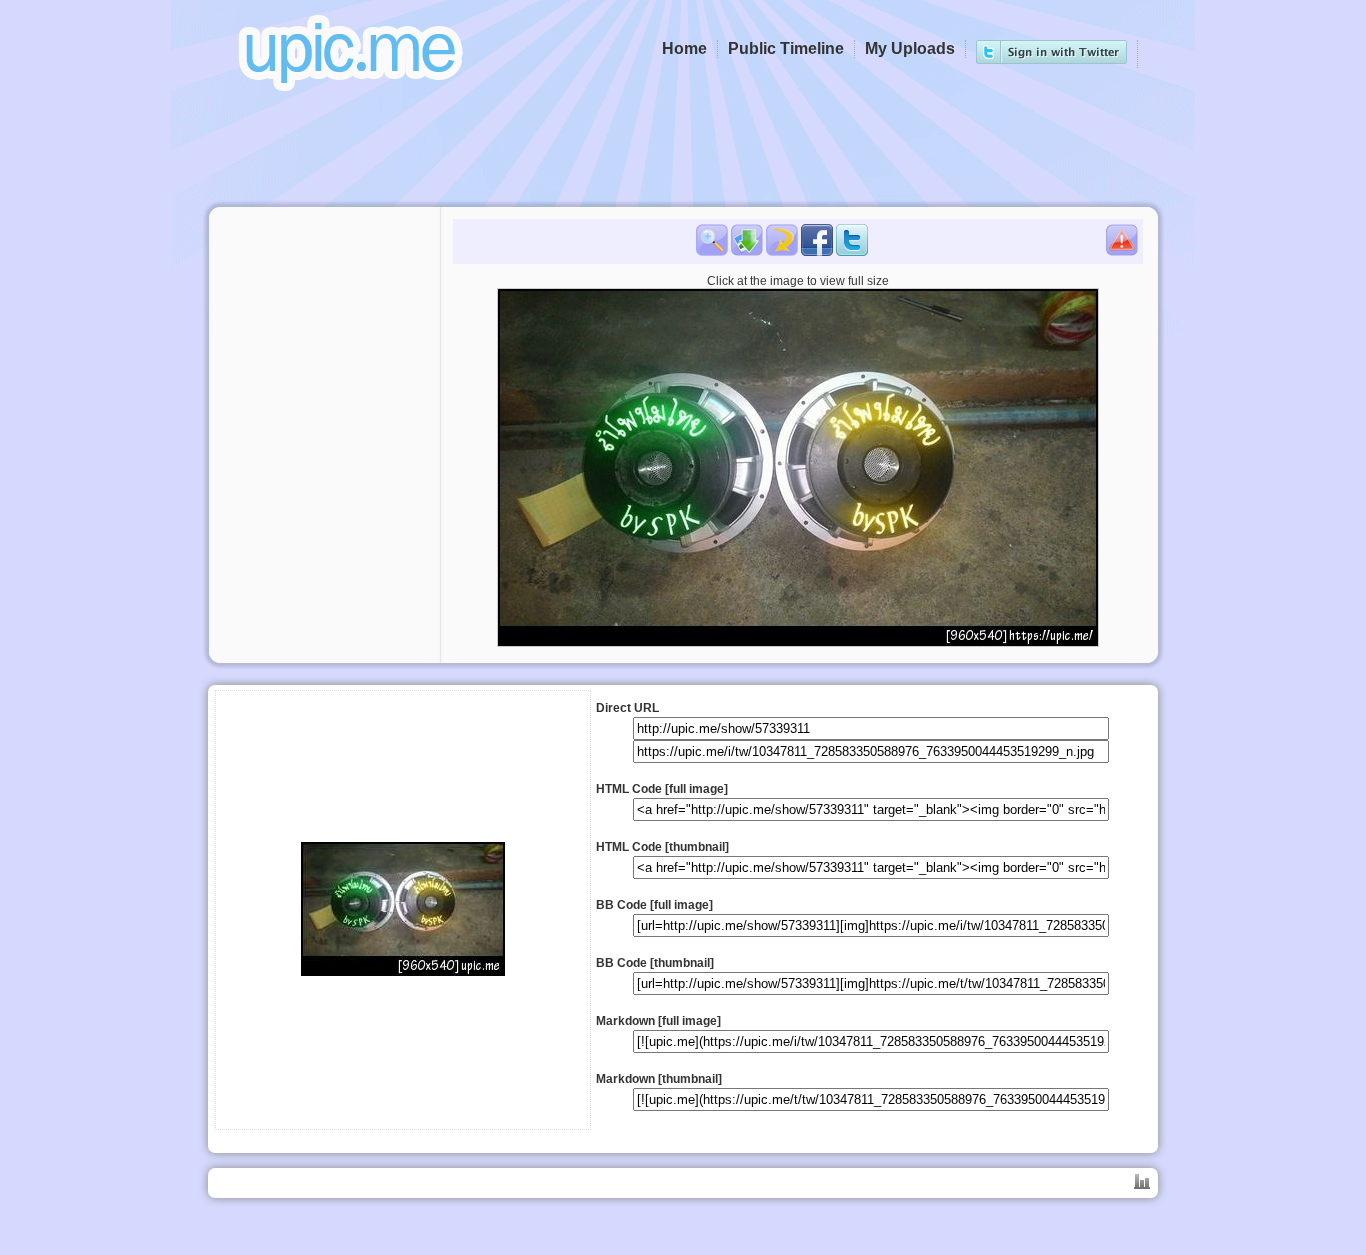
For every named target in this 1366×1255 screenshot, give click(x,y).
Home (684, 48)
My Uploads (910, 48)
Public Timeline (786, 48)
